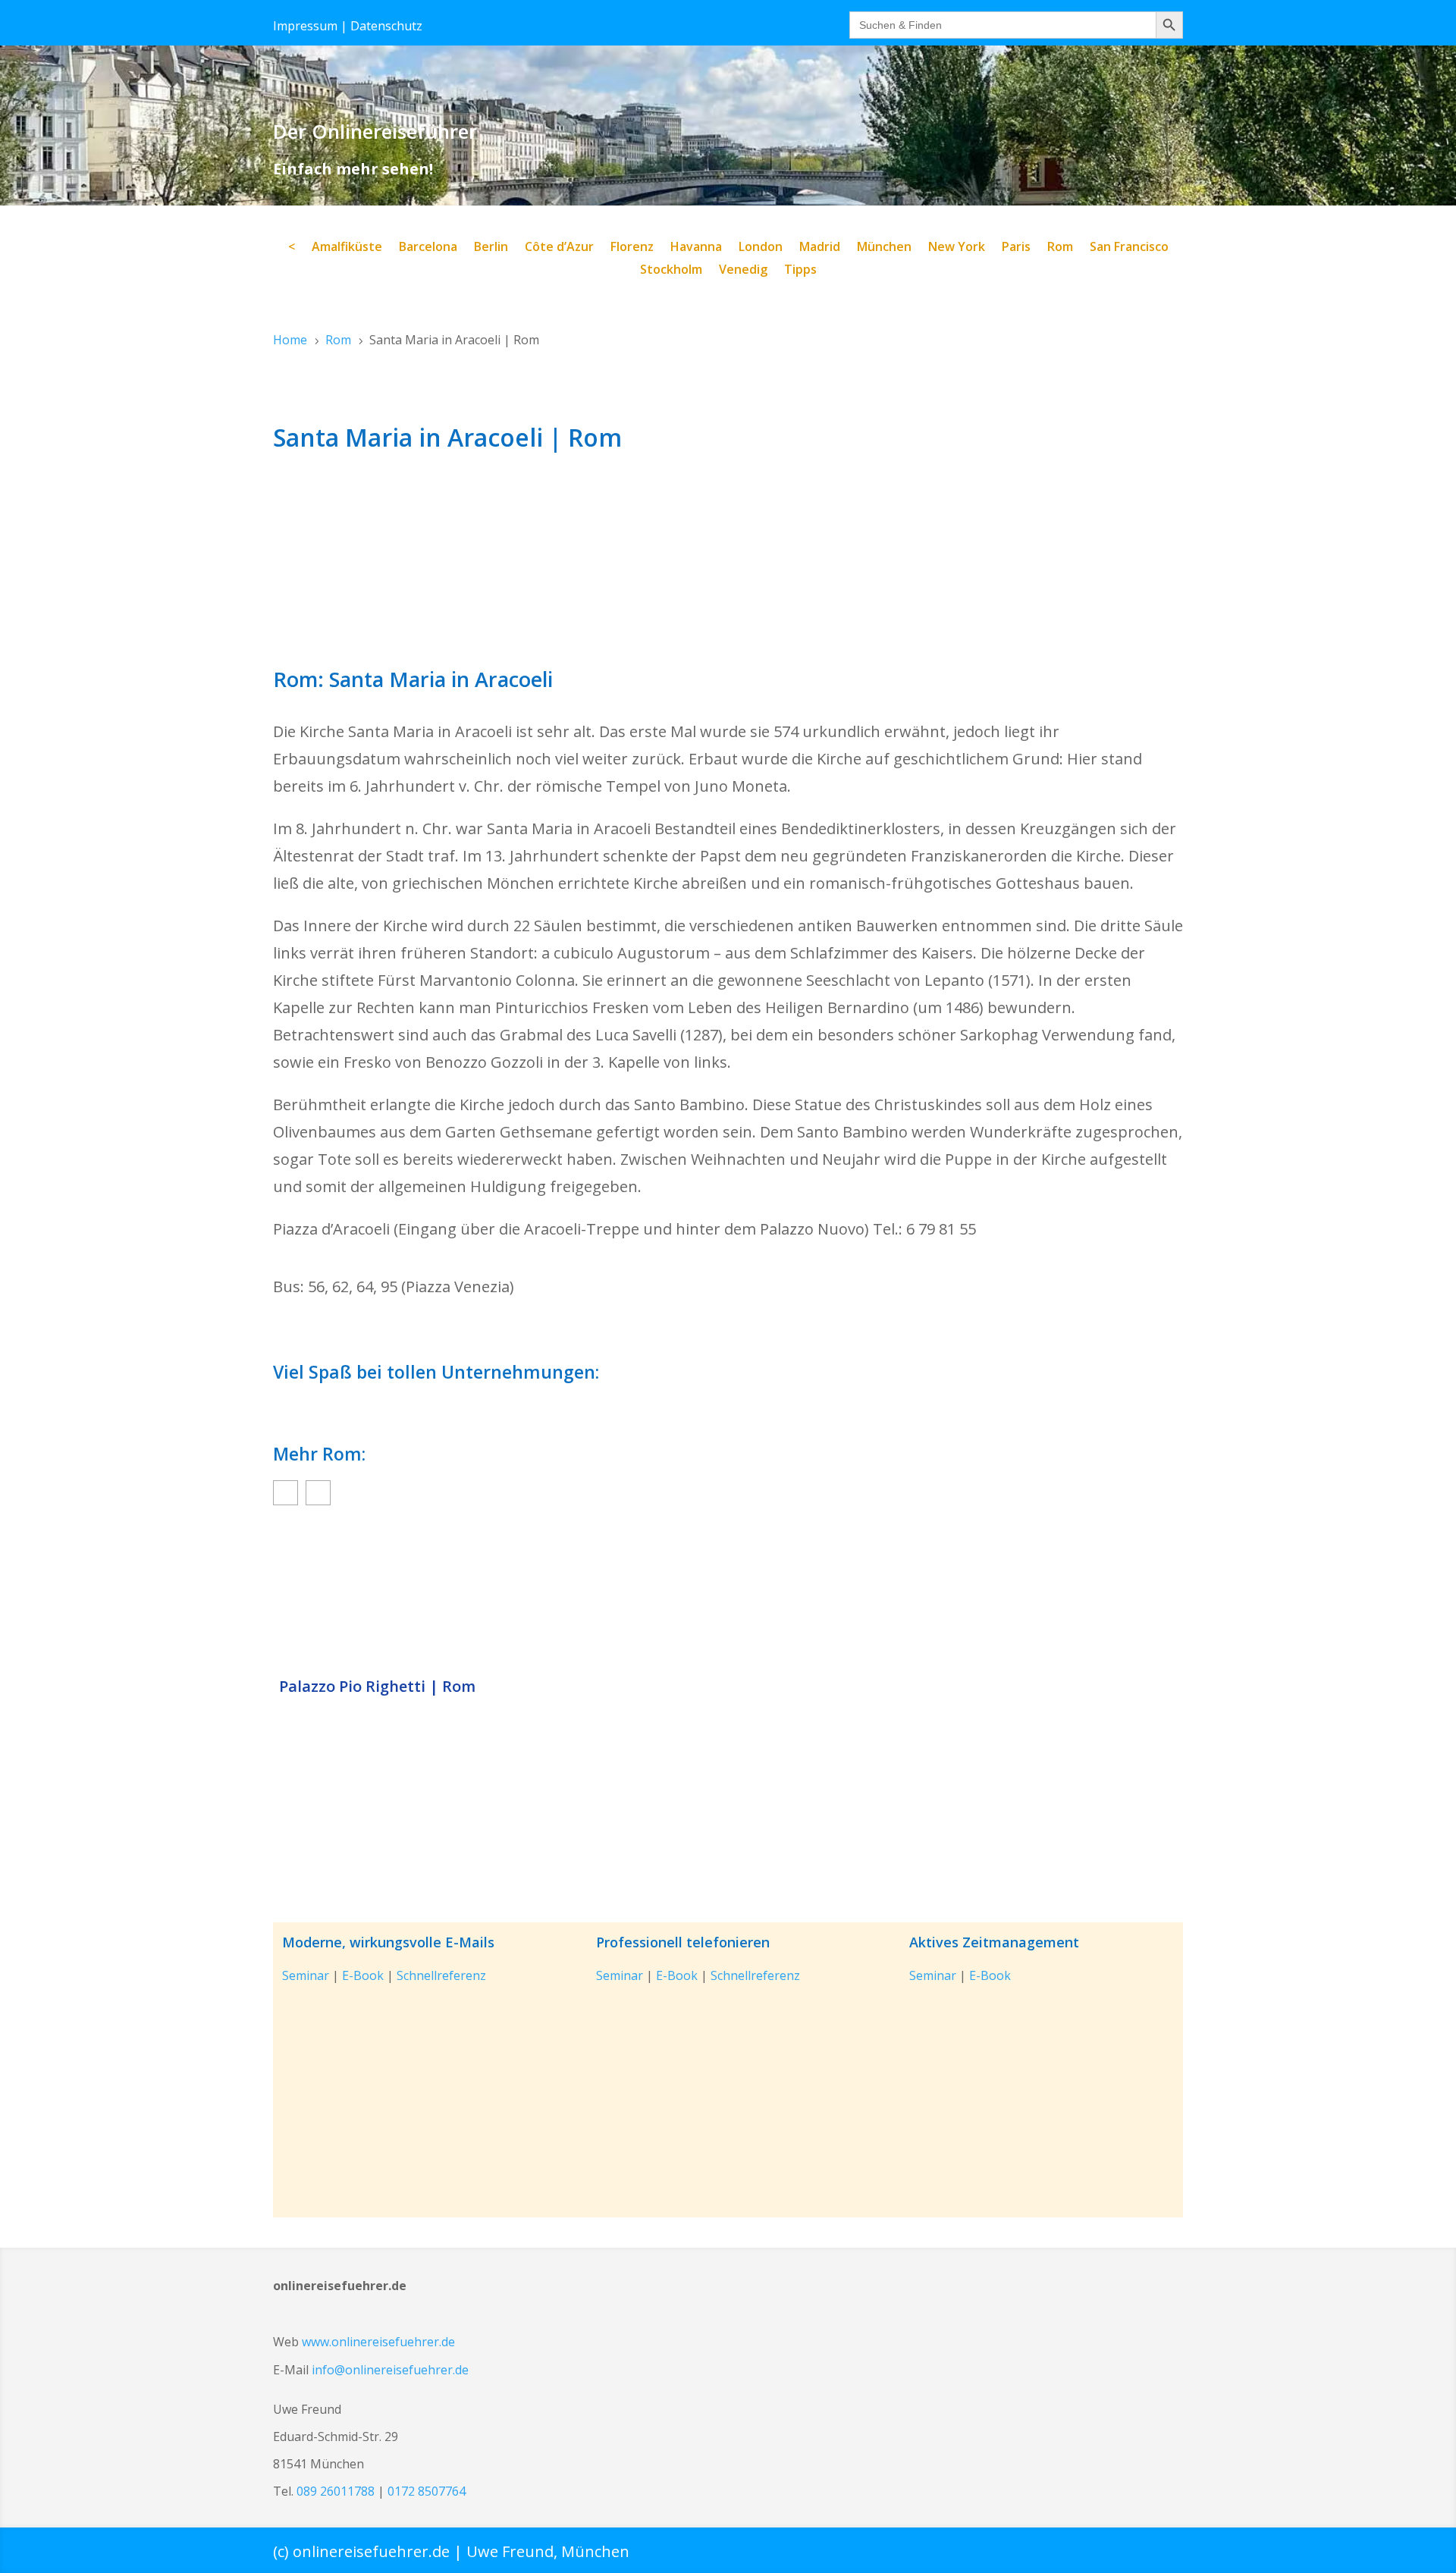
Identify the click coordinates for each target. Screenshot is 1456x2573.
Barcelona (428, 248)
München (884, 248)
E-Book (363, 1975)
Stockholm (671, 271)
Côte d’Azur (559, 248)
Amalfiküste (347, 248)
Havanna (696, 248)
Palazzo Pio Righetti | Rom (377, 1687)
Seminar (306, 1975)
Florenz (632, 248)
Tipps (800, 271)
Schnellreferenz (441, 1975)
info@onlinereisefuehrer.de (390, 2370)
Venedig (743, 271)
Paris (1016, 248)
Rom (1060, 248)
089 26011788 (336, 2491)
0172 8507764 (427, 2491)
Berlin (491, 248)
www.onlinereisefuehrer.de (378, 2342)
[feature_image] (728, 1594)
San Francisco (1129, 248)
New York (957, 248)
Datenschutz (386, 26)
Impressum (305, 26)
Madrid (820, 248)
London (761, 248)
